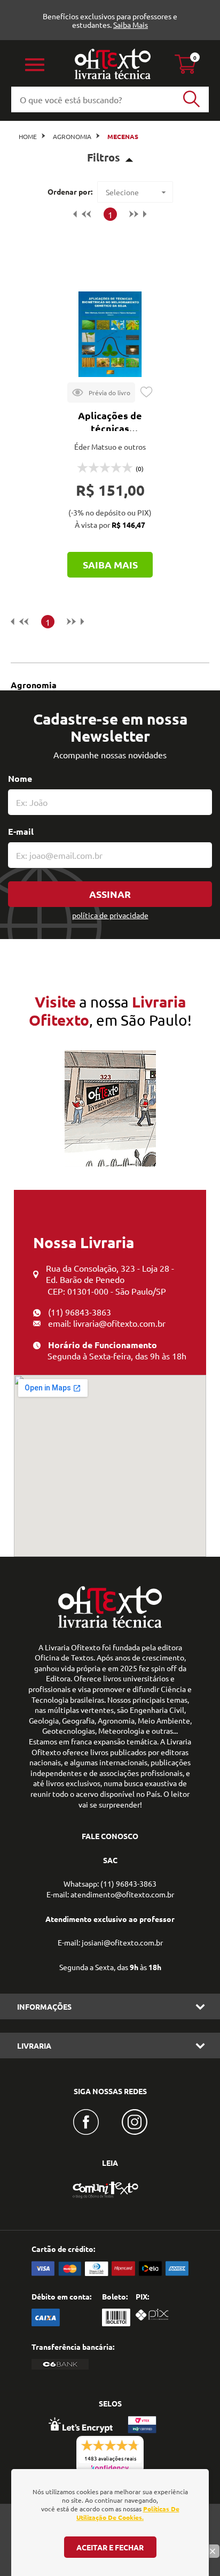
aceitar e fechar (110, 2547)
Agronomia (72, 136)
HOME (28, 136)
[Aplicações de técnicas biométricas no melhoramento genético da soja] (110, 334)
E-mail (21, 831)
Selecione (122, 192)
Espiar (101, 393)
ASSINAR (110, 894)
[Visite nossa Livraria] (110, 1625)
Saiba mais (110, 564)
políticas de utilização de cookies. (128, 2513)
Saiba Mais (131, 25)
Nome (20, 778)
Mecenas (123, 136)
